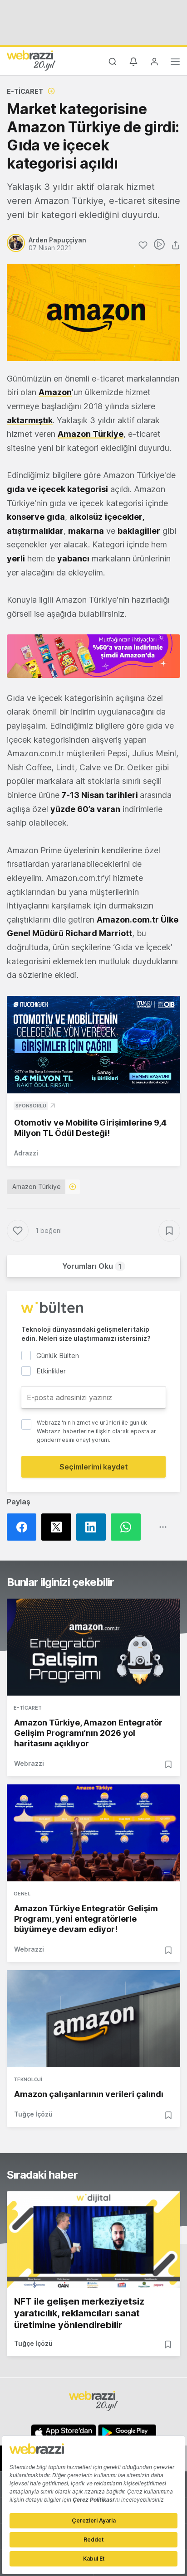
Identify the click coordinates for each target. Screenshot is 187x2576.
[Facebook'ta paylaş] (24, 1527)
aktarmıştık (30, 420)
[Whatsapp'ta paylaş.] (128, 1527)
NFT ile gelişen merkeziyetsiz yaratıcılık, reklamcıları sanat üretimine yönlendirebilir (79, 2313)
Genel (22, 1894)
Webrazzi (29, 1763)
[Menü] (175, 63)
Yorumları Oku (92, 1266)
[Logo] (31, 60)
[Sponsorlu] (93, 1045)
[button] (93, 656)
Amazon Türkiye (37, 1187)
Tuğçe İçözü (33, 2114)
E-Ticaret (25, 91)
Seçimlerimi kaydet (94, 1467)
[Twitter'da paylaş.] (59, 1527)
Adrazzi (26, 1153)
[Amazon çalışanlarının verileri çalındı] (93, 2019)
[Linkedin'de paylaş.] (93, 1527)
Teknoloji (28, 2079)
